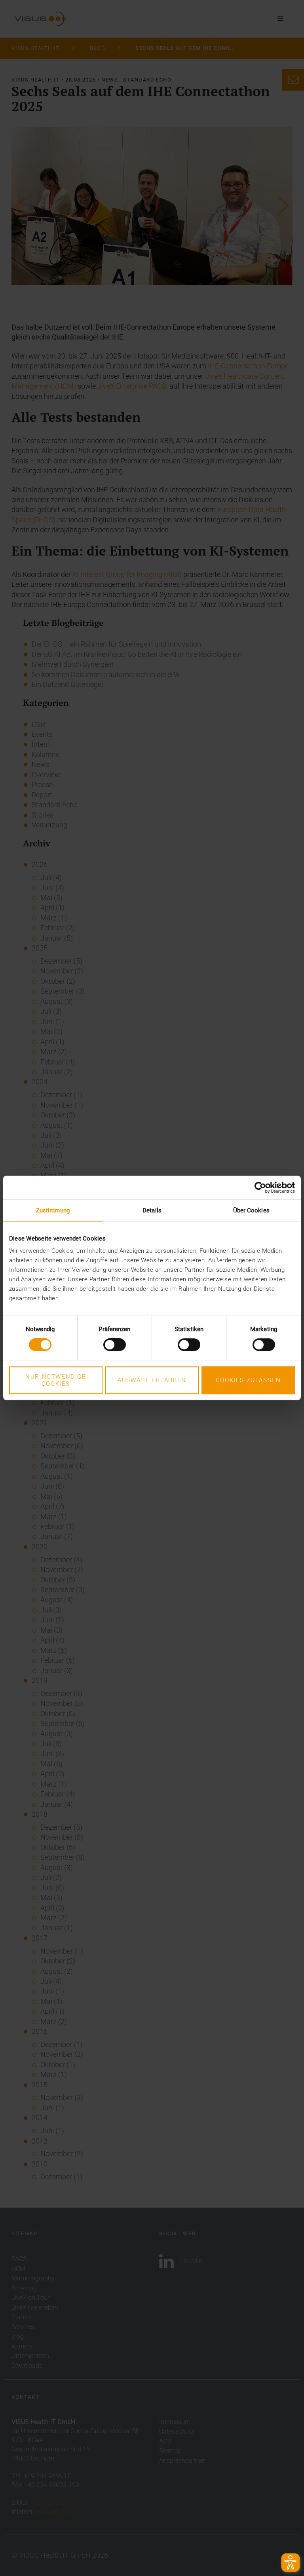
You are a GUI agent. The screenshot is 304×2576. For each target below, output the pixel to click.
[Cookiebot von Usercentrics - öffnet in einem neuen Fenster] (260, 1187)
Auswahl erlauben (152, 1380)
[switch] (115, 1345)
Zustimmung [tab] (53, 1210)
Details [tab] (152, 1210)
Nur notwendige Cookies (56, 1380)
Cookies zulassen (248, 1380)
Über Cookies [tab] (251, 1210)
